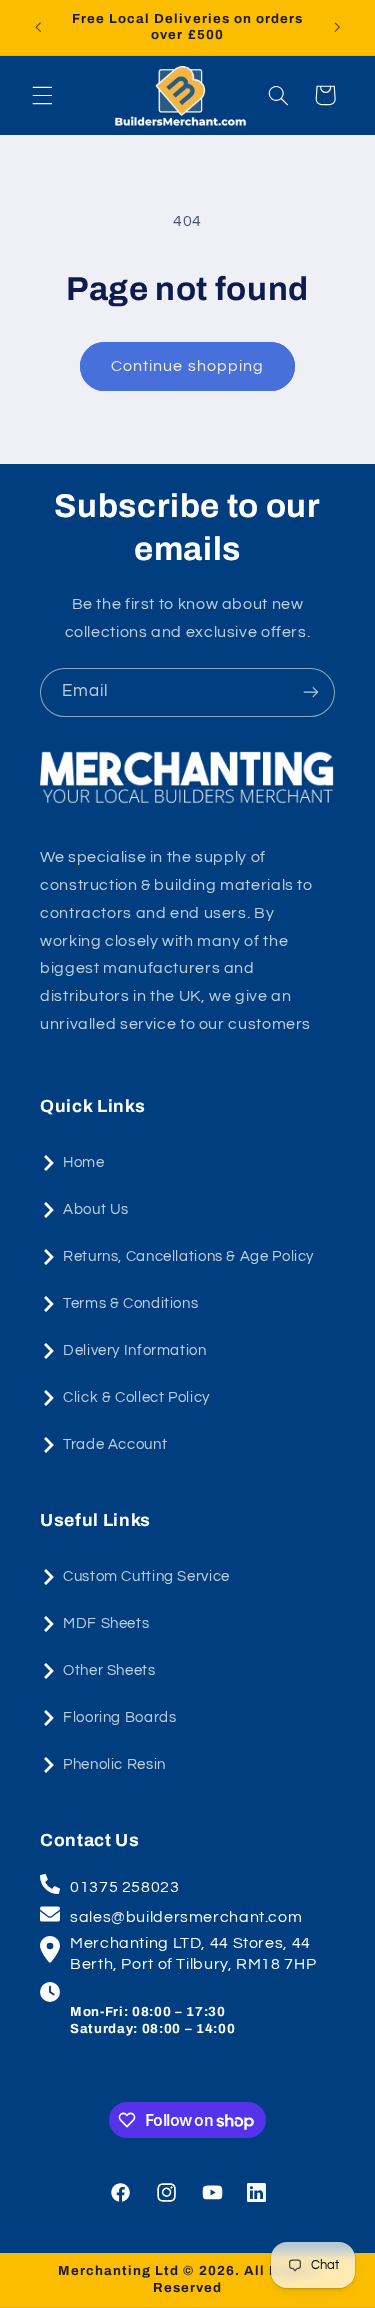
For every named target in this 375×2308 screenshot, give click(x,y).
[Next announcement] (337, 27)
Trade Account (115, 1444)
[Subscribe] (311, 692)
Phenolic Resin (114, 1764)
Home (84, 1162)
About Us (96, 1209)
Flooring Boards (119, 1717)
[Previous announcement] (38, 27)
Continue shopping (187, 366)
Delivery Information (135, 1350)
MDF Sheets (106, 1623)
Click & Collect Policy (136, 1397)
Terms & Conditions (130, 1303)
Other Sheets (109, 1670)
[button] (42, 95)
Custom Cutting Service (146, 1576)
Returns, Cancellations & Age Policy (188, 1256)
